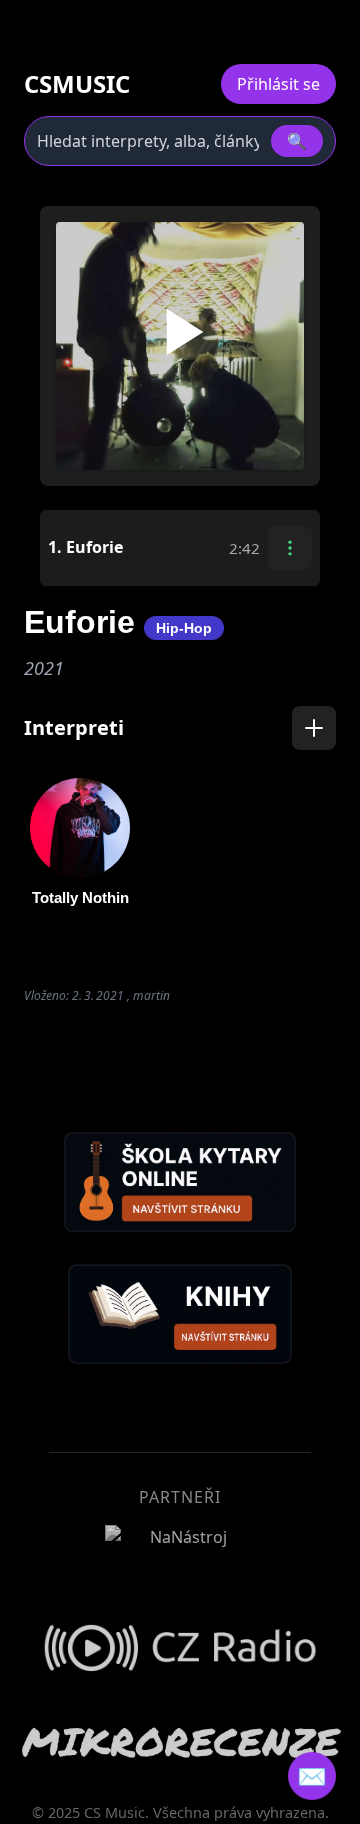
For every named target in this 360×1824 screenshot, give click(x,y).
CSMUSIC (77, 84)
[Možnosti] (290, 548)
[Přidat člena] (314, 728)
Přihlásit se (278, 84)
